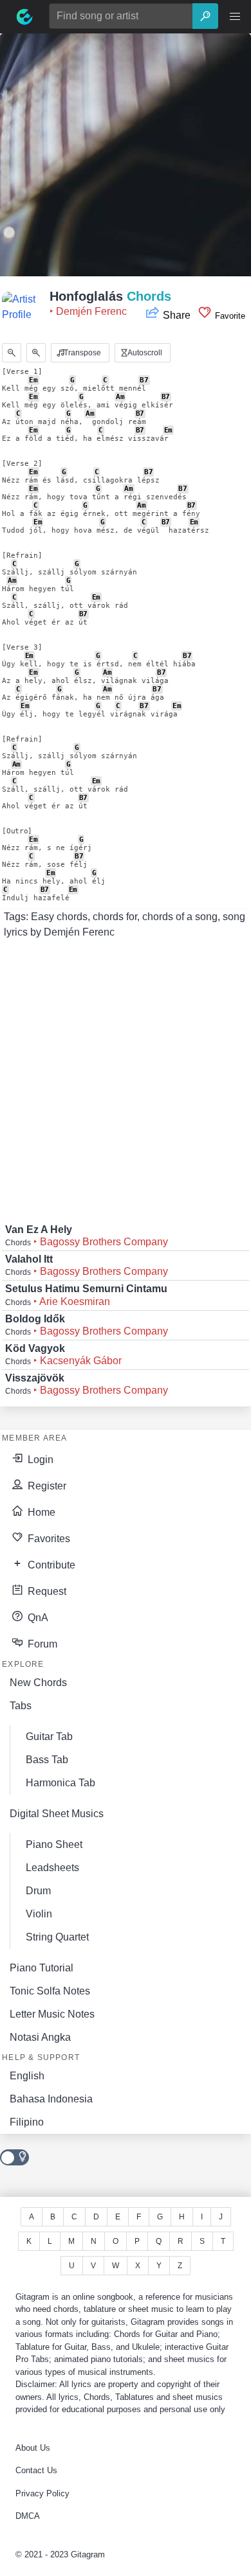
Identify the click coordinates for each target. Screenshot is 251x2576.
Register (46, 1486)
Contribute (50, 1565)
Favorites (48, 1539)
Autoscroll (144, 353)
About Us (33, 2448)
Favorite (229, 316)
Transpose (81, 353)
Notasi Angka (40, 2037)
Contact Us (36, 2470)
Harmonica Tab (60, 1783)
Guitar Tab (49, 1737)
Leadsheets (52, 1868)
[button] (235, 17)
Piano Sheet (54, 1844)
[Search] (205, 16)
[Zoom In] (36, 353)
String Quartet (57, 1937)
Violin (39, 1914)
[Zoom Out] (12, 353)
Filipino (27, 2122)
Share (177, 315)
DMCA (28, 2516)
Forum (41, 1644)
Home (40, 1512)
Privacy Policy (42, 2493)
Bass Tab (47, 1760)
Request (46, 1591)
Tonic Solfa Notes (50, 1991)
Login (39, 1460)
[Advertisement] (126, 159)
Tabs (21, 1706)
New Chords (38, 1683)
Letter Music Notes (52, 2014)
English (27, 2076)
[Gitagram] (24, 17)
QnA (37, 1618)
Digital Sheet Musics (57, 1814)
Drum (38, 1891)
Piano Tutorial (42, 1968)
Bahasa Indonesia (51, 2099)
